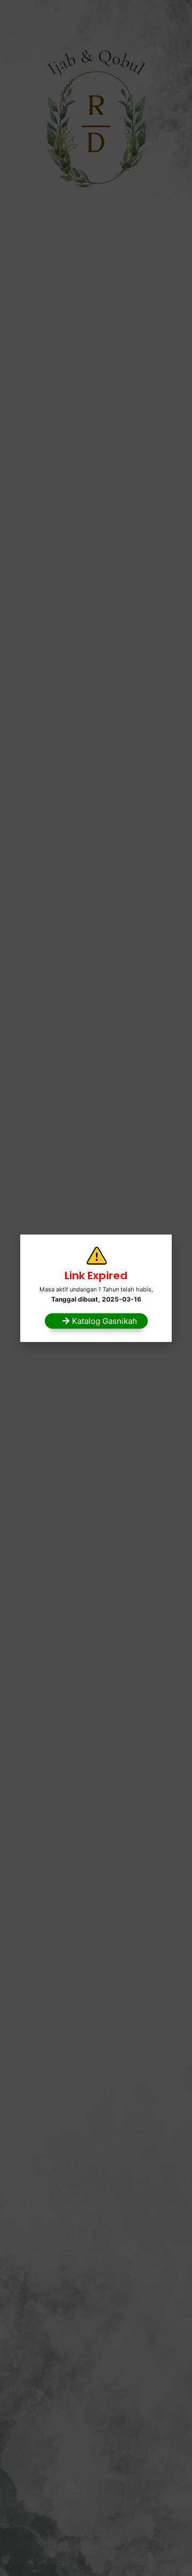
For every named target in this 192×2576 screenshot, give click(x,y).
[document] (96, 1288)
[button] (96, 1321)
